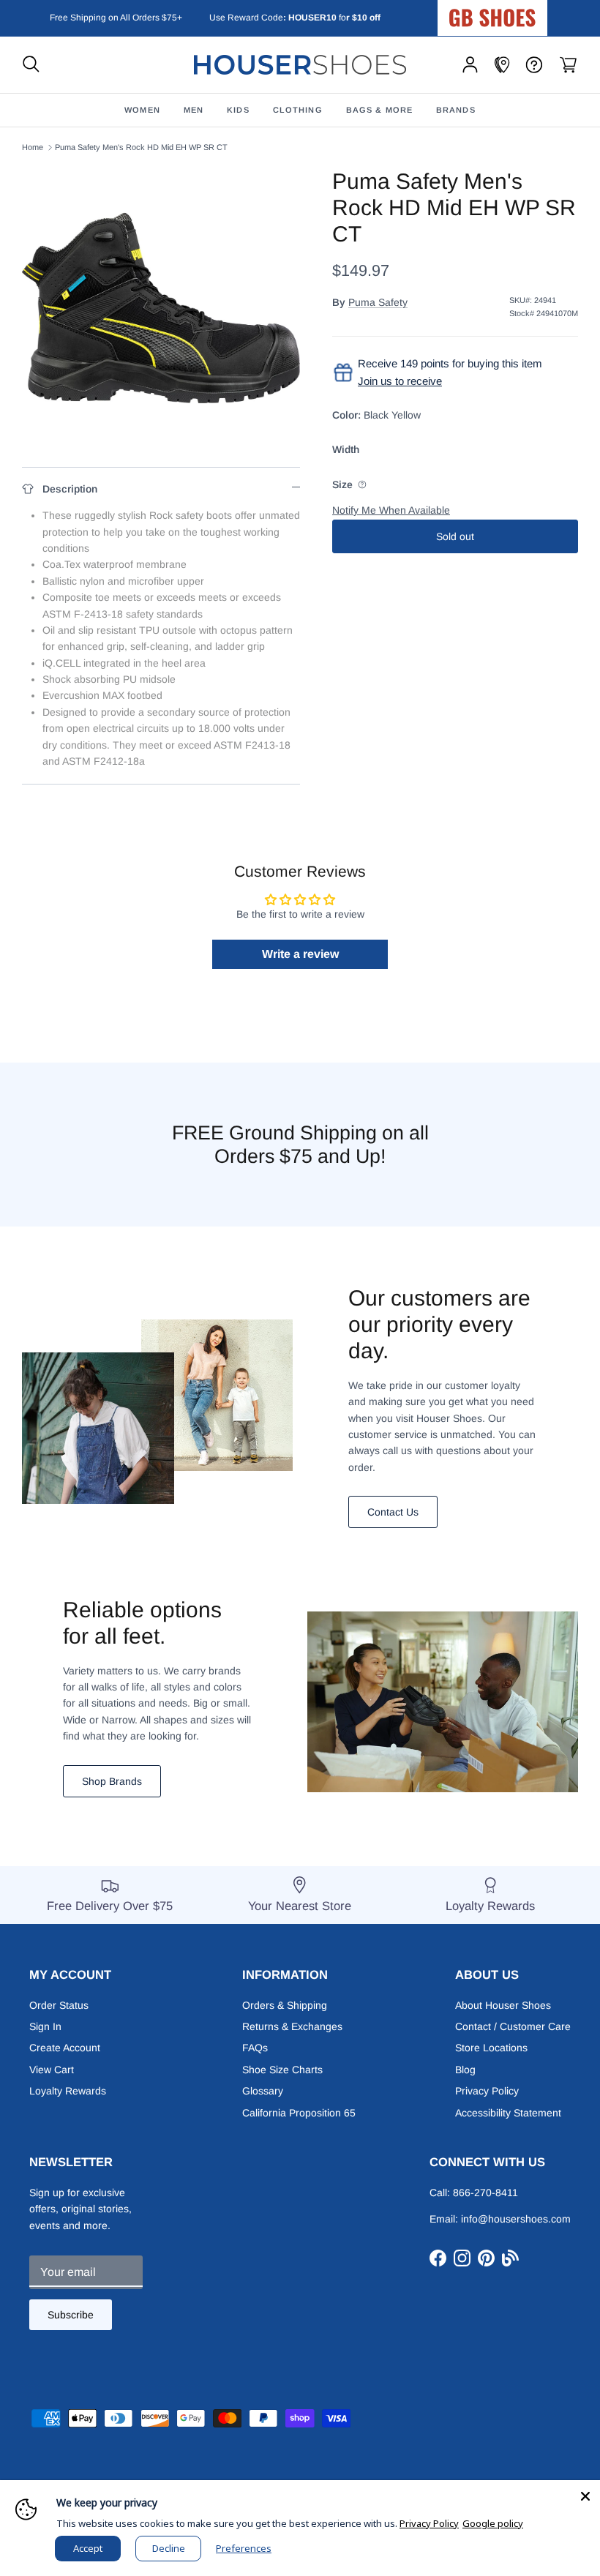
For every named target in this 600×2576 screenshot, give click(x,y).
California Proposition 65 (299, 2113)
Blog (465, 2070)
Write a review (300, 954)
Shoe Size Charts (282, 2070)
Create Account (65, 2048)
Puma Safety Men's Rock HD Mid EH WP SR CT (141, 147)
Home (33, 147)
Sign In (45, 2026)
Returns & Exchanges (292, 2026)
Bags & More (379, 110)
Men (194, 110)
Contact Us (393, 1512)
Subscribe (71, 2315)
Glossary (263, 2091)
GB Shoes (529, 12)
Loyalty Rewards (68, 2091)
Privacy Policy (487, 2091)
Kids (238, 110)
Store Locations (491, 2048)
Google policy (493, 2523)
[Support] (534, 65)
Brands (456, 110)
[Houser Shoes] (300, 65)
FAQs (255, 2048)
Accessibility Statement (508, 2113)
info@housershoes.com (516, 2219)
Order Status (59, 2005)
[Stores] (502, 65)
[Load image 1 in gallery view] (161, 307)
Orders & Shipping (285, 2005)
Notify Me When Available (391, 510)
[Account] (470, 65)
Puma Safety (378, 302)
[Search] (31, 65)
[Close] (585, 2495)
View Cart (52, 2070)
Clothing (298, 110)
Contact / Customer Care (513, 2026)
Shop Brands (112, 1781)
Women (142, 110)
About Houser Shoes (503, 2005)
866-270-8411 (485, 2193)
